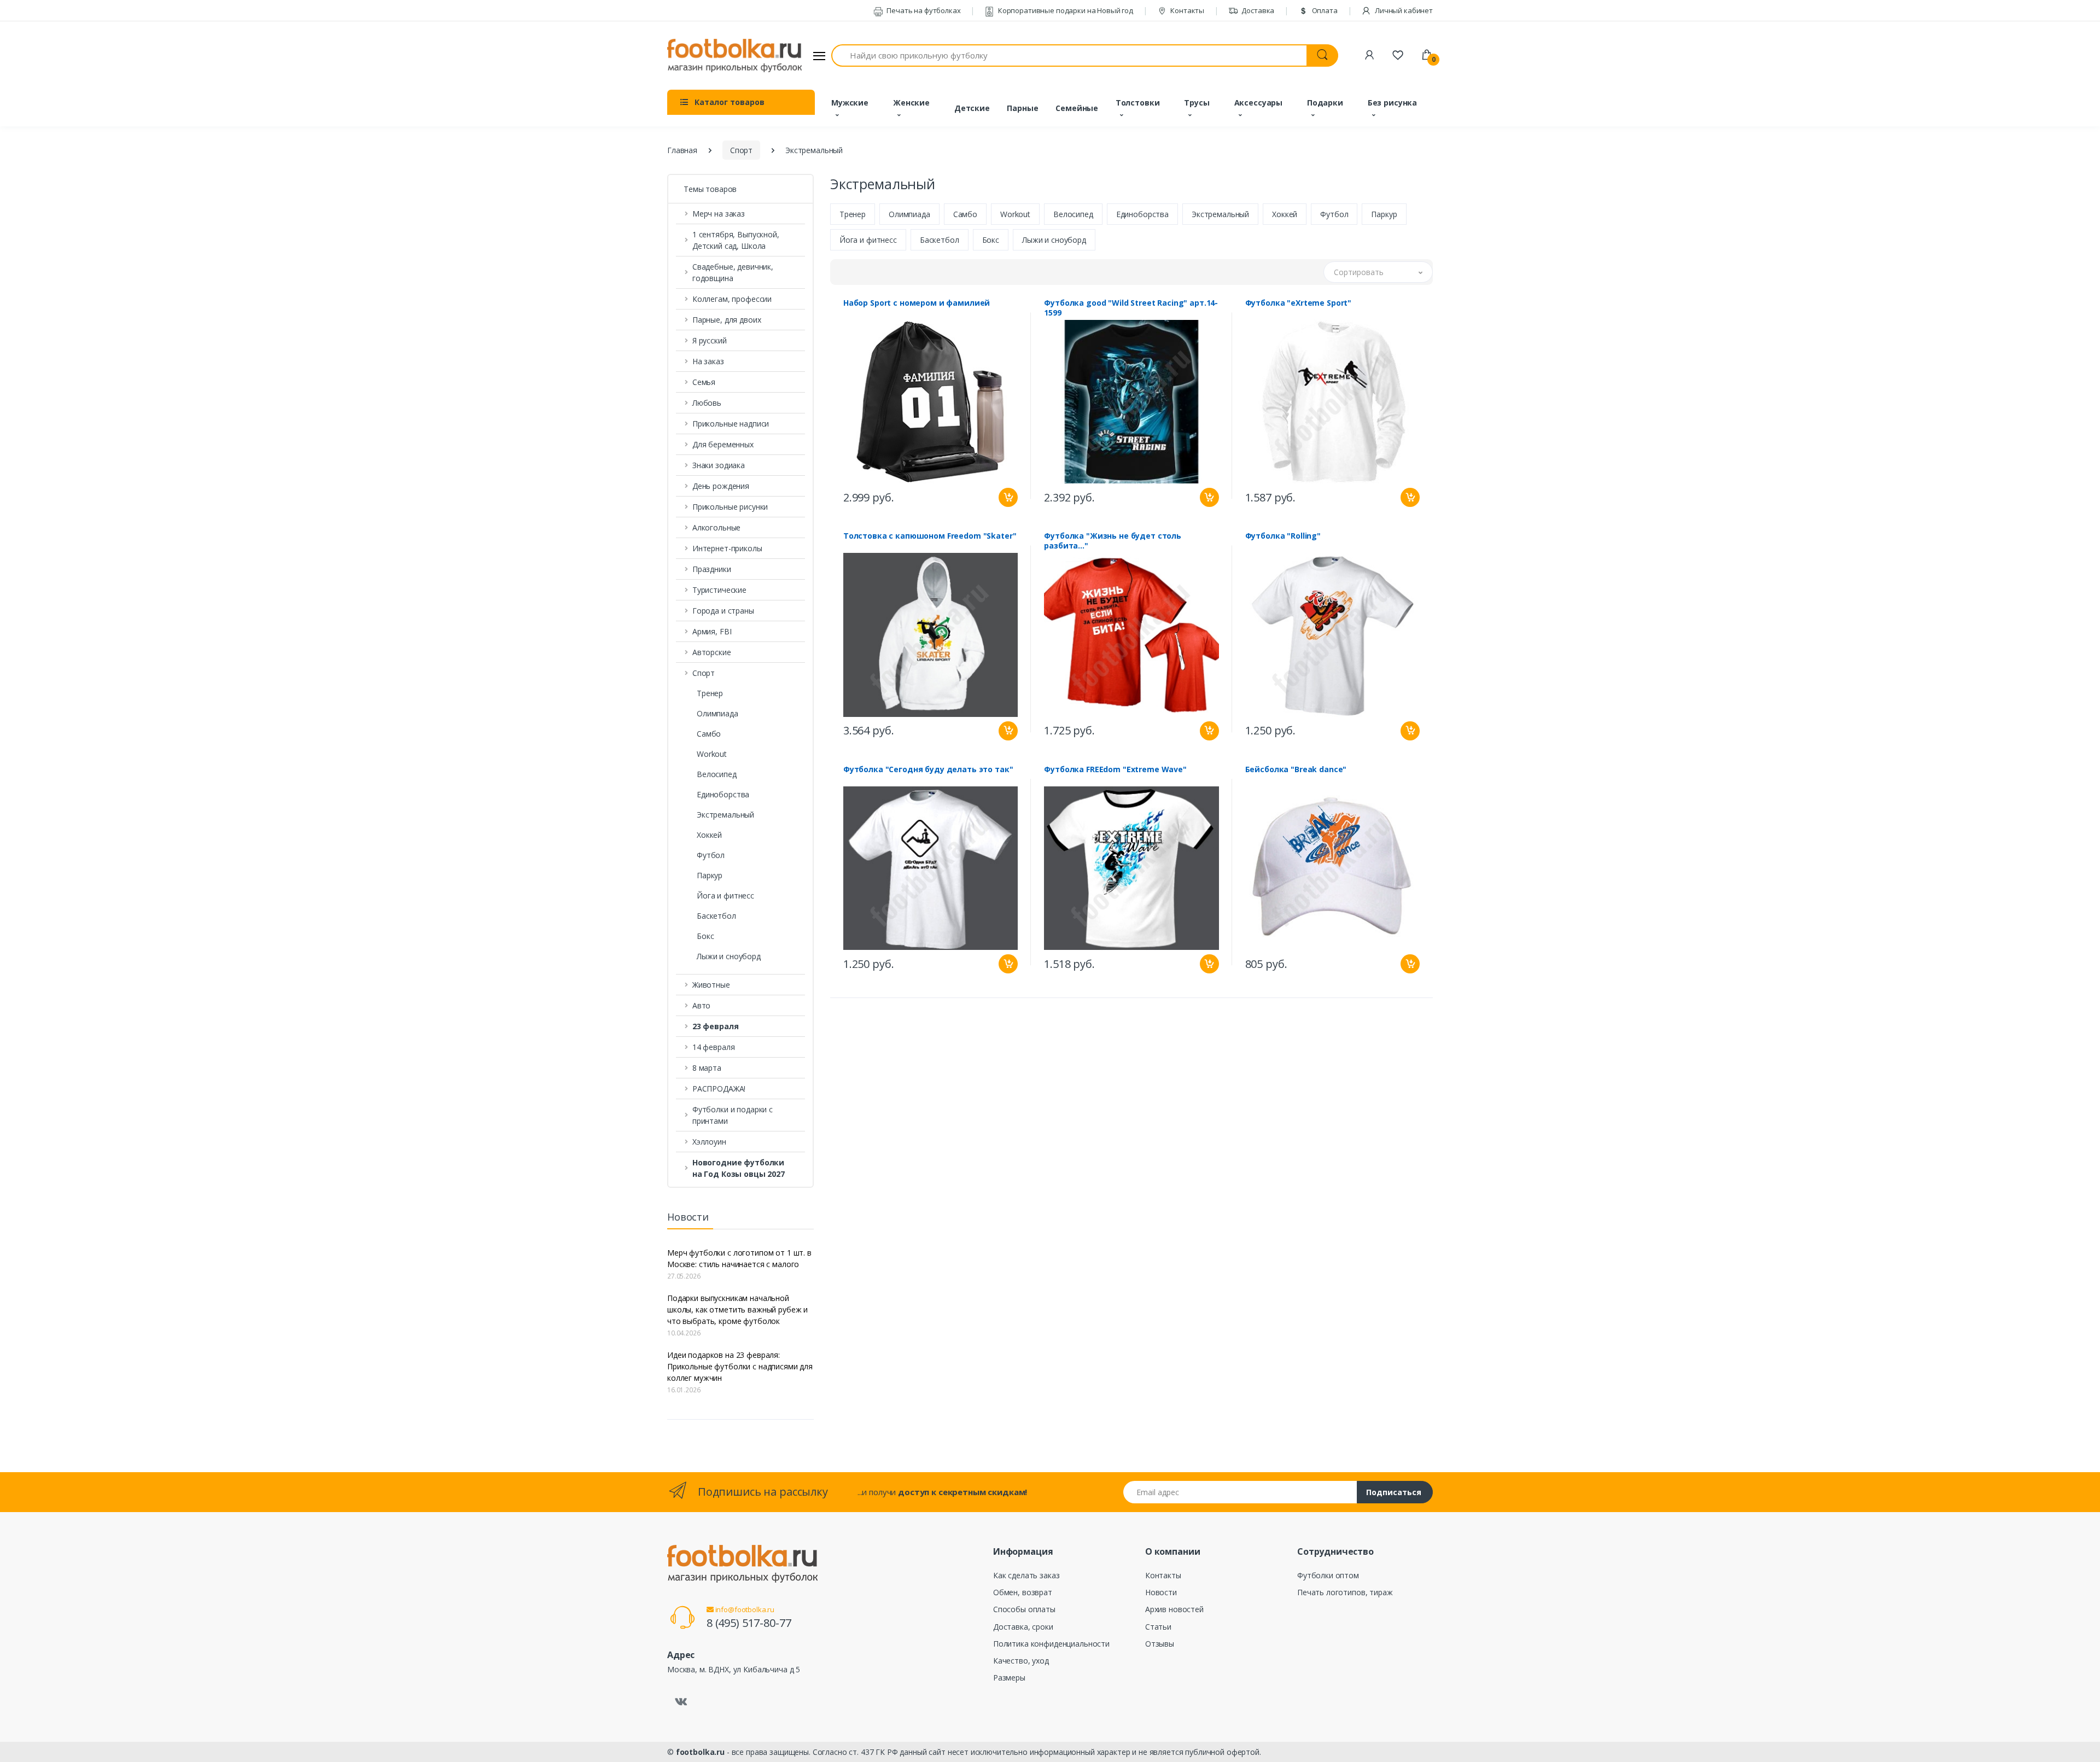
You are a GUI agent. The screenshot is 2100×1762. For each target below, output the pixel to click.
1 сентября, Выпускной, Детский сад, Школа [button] (736, 240)
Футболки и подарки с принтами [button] (733, 1115)
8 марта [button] (707, 1068)
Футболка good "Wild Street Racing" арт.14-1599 (1131, 308)
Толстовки (1138, 103)
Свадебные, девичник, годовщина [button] (733, 272)
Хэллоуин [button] (709, 1142)
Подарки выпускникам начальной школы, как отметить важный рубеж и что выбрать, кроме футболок (737, 1309)
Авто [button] (701, 1005)
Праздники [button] (712, 569)
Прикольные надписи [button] (731, 424)
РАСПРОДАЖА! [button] (719, 1089)
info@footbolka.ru (744, 1609)
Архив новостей (1174, 1609)
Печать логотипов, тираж (1345, 1592)
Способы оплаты (1024, 1609)
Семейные (1077, 108)
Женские (911, 103)
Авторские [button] (712, 652)
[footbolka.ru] (734, 56)
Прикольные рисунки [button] (730, 507)
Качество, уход (1021, 1661)
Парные (1022, 108)
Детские (972, 108)
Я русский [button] (710, 340)
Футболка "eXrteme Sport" (1299, 303)
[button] (740, 1026)
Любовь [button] (707, 403)
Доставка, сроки (1023, 1627)
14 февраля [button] (714, 1047)
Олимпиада (717, 713)
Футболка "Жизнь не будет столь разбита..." (1113, 541)
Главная (682, 150)
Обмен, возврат (1023, 1592)
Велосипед (717, 774)
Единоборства (723, 794)
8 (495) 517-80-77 (749, 1623)
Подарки (1325, 103)
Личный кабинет (1403, 10)
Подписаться (1394, 1492)
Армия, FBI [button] (712, 631)
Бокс (705, 936)
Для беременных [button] (723, 444)
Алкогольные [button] (716, 527)
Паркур (710, 875)
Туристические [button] (719, 590)
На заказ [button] (708, 361)
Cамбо (709, 734)
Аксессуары (1259, 103)
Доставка (1258, 10)
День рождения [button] (721, 486)
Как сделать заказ (1026, 1575)
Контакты (1186, 10)
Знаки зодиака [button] (719, 465)
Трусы (1197, 103)
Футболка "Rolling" (1283, 536)
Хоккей (709, 835)
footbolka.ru (700, 1752)
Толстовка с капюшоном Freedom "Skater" (930, 536)
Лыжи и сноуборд (729, 956)
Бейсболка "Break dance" (1296, 769)
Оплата (1324, 10)
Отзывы (1160, 1644)
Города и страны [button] (723, 611)
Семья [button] (704, 382)
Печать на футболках (923, 10)
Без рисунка (1392, 103)
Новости (1161, 1592)
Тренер (710, 693)
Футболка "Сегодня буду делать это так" (928, 769)
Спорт (741, 150)
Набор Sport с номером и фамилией (917, 303)
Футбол (711, 855)
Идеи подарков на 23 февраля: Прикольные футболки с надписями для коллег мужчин (740, 1366)
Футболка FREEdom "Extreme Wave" (1115, 769)
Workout (712, 754)
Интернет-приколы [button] (727, 548)
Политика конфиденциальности (1051, 1644)
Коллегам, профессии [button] (732, 299)
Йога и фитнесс (725, 895)
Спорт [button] (704, 673)
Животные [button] (711, 985)
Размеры (1009, 1678)
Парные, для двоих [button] (727, 320)
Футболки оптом (1328, 1575)
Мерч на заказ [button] (719, 214)
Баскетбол (716, 916)
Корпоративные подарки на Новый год (1065, 10)
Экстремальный (725, 815)
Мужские (850, 103)
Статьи (1158, 1627)
